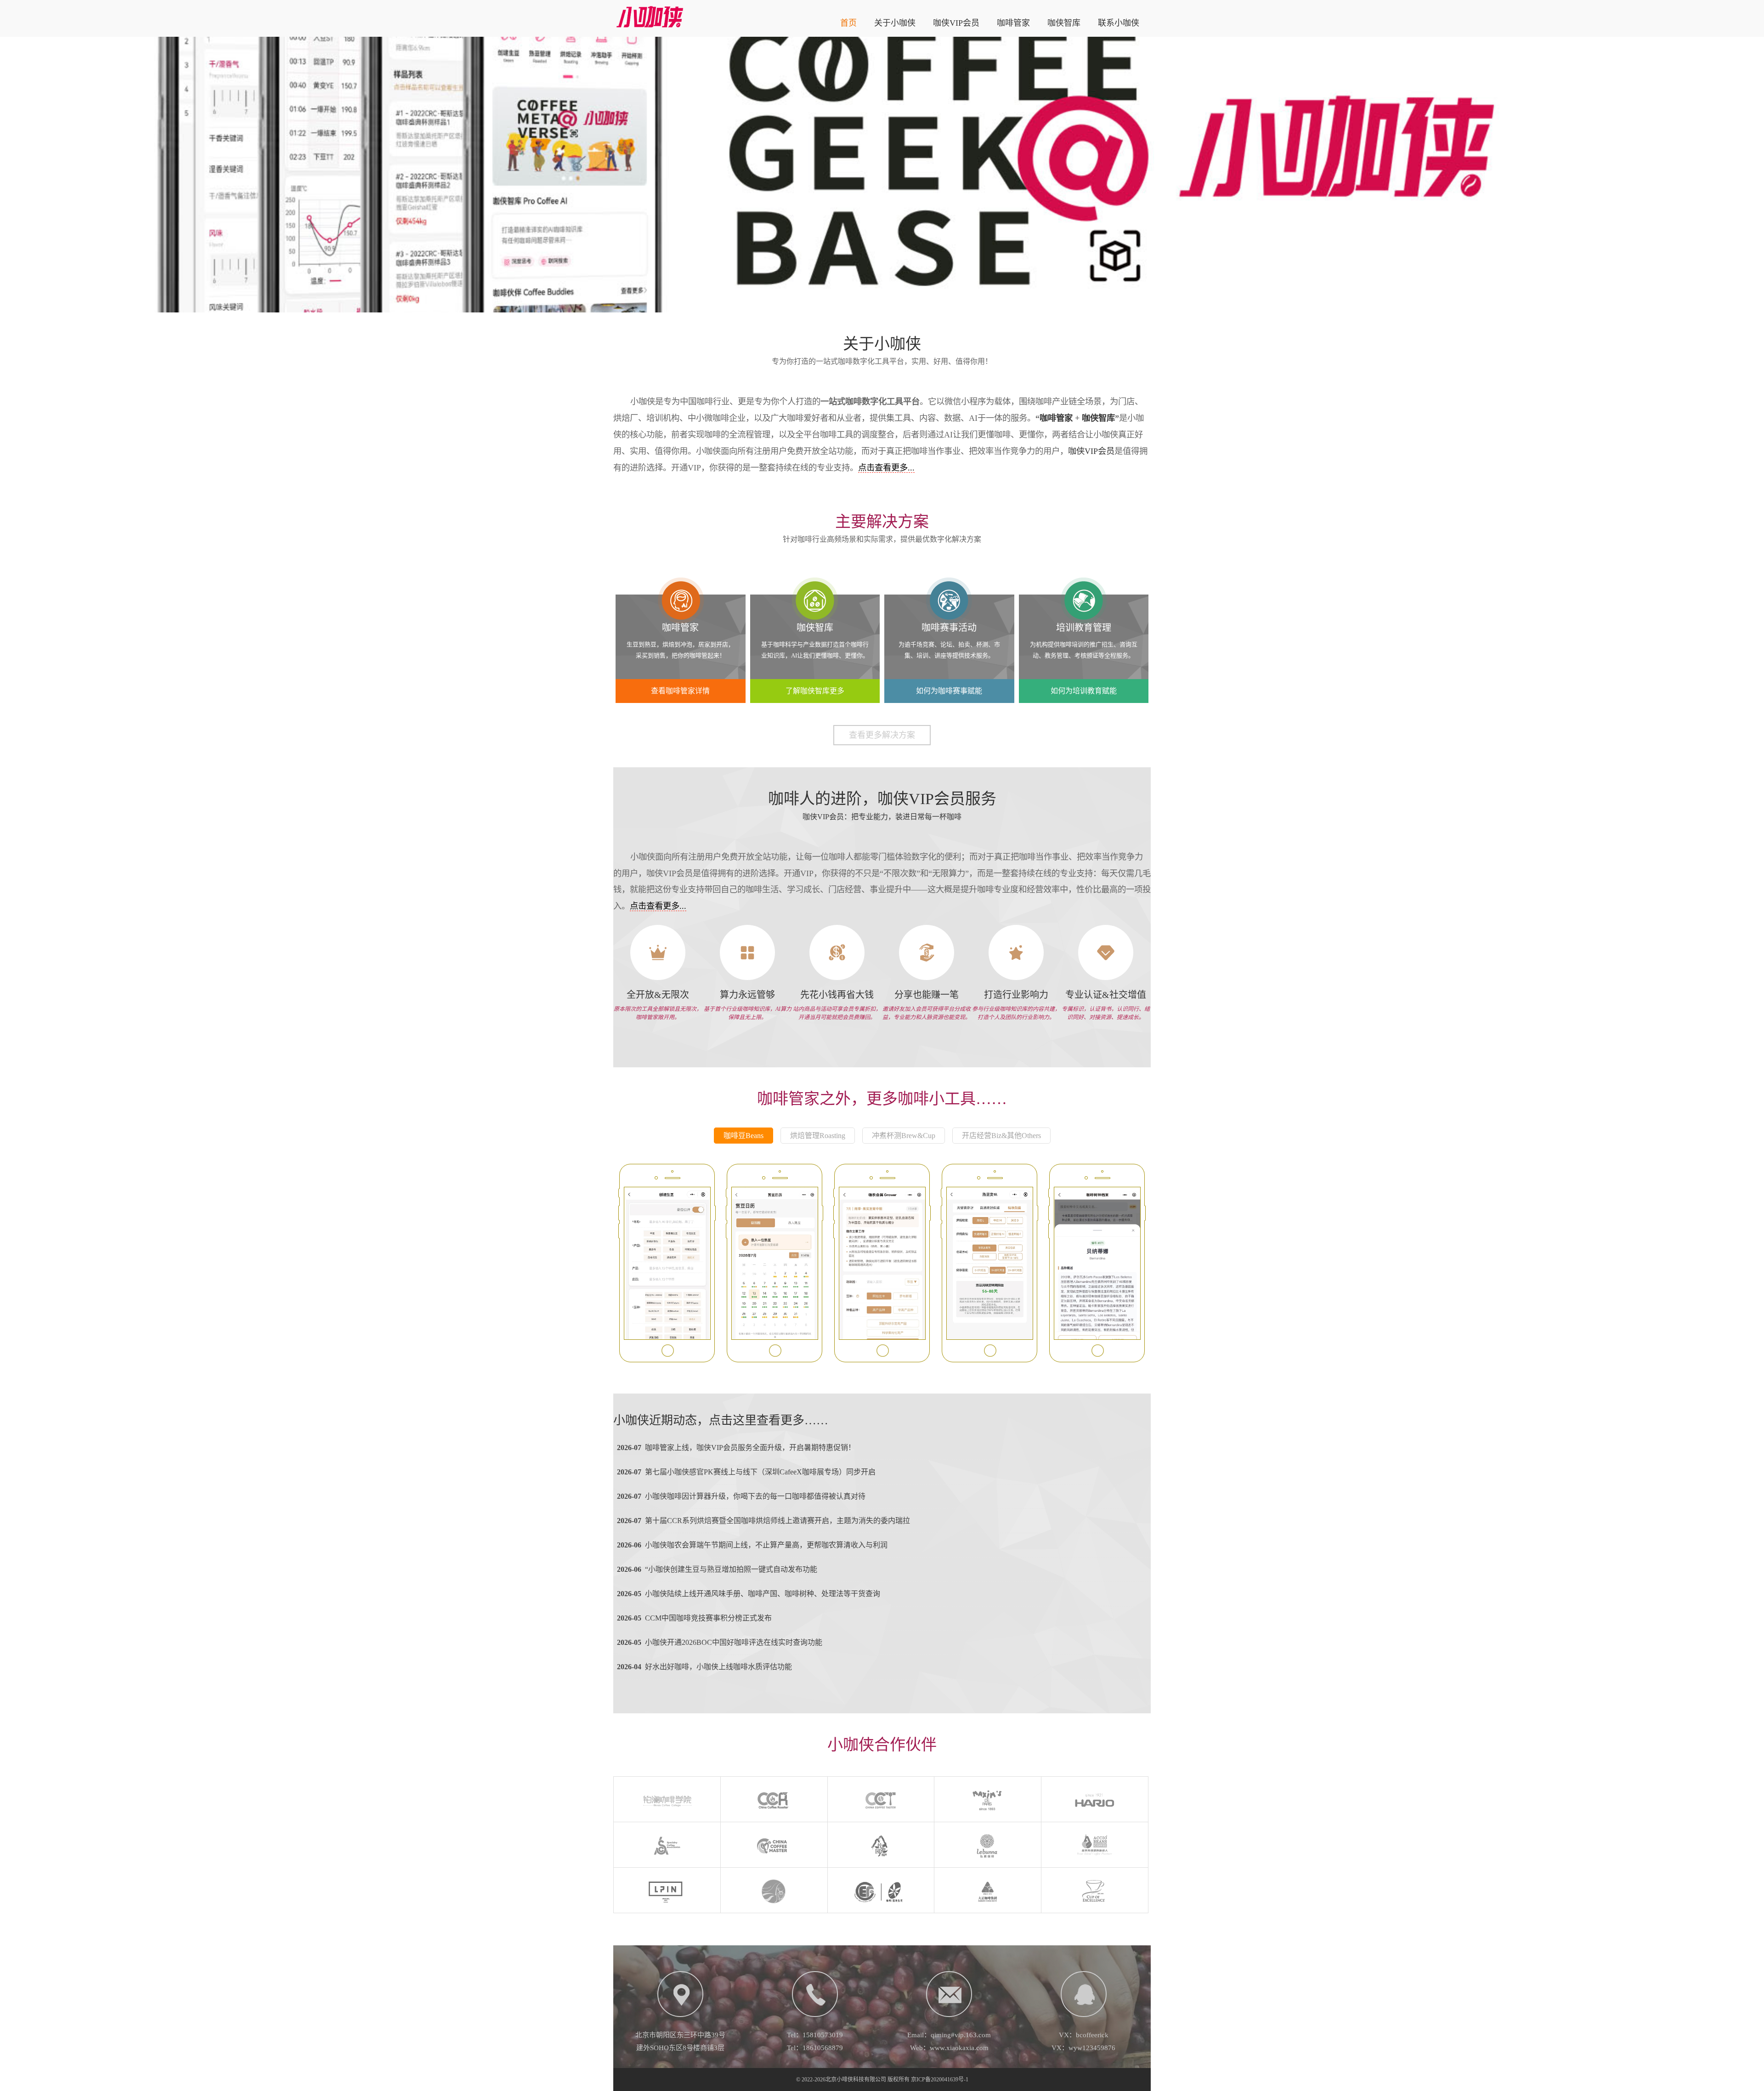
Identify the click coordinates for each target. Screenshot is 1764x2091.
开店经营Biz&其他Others (1001, 1136)
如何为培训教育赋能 (1084, 691)
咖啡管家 (1013, 23)
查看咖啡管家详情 (680, 691)
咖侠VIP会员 (956, 23)
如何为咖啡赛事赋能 (949, 691)
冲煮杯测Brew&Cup (904, 1136)
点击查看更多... (886, 468)
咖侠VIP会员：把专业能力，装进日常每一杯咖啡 (882, 817)
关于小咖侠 (895, 23)
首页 (848, 23)
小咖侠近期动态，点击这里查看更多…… (721, 1420)
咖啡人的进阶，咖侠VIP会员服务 (882, 799)
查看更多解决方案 (882, 735)
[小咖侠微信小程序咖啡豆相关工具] (667, 1263)
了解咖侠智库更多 (815, 691)
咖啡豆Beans (743, 1136)
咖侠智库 (1064, 23)
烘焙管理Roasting (818, 1136)
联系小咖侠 (1119, 23)
